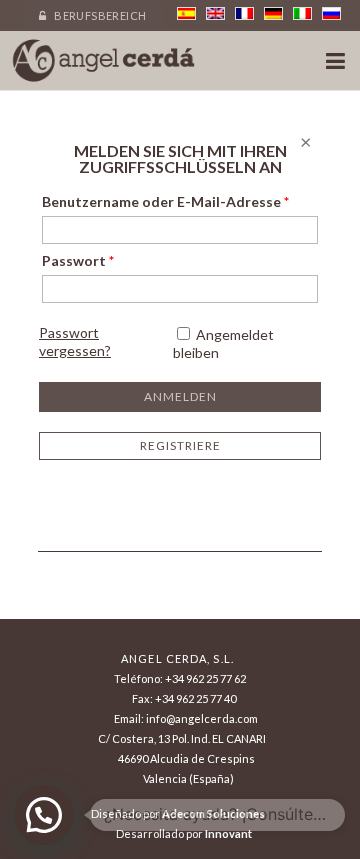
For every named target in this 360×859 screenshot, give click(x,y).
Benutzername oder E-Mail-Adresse (165, 201)
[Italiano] (302, 13)
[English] (215, 13)
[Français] (244, 13)
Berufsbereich (99, 15)
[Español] (186, 13)
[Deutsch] (273, 13)
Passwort (78, 260)
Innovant (228, 833)
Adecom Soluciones (213, 813)
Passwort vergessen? (75, 341)
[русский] (331, 13)
